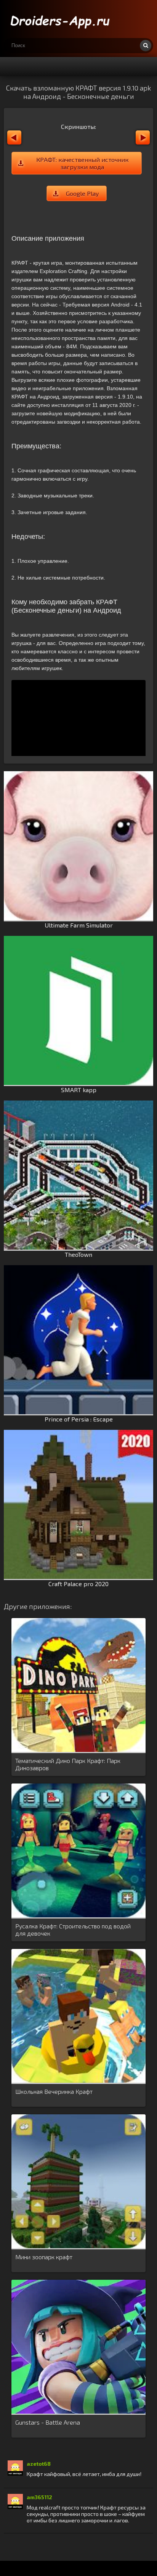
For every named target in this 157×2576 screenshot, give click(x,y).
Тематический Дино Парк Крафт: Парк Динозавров (68, 1764)
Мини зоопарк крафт (44, 2257)
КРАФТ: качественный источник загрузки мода (83, 163)
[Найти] (146, 46)
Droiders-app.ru (61, 19)
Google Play (82, 193)
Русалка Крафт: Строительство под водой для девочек (73, 1930)
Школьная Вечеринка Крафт (54, 2091)
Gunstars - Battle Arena (48, 2422)
